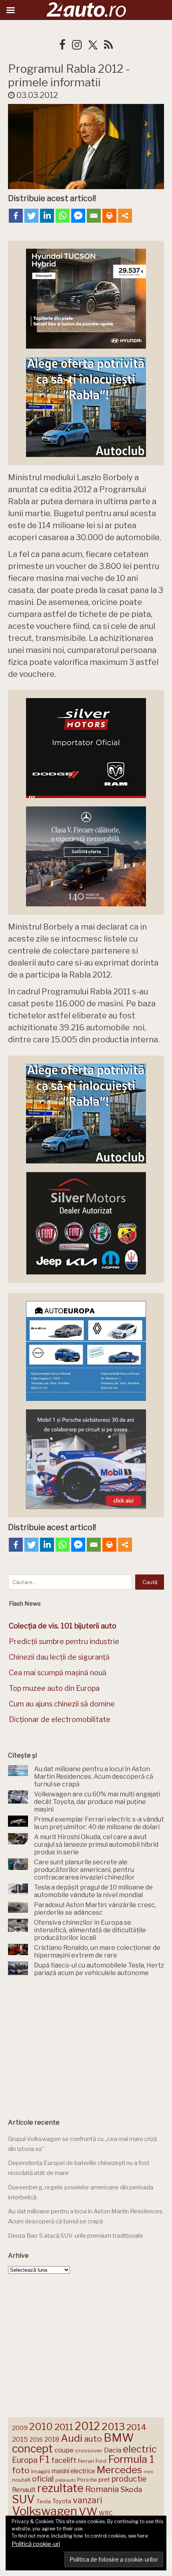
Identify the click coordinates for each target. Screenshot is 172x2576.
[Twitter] (31, 216)
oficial (43, 2479)
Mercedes (119, 2470)
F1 (44, 2459)
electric (140, 2449)
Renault (24, 2490)
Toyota (62, 2501)
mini (148, 2472)
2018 (52, 2439)
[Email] (94, 216)
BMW (119, 2438)
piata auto (65, 2480)
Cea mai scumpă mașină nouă (58, 1673)
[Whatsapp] (63, 216)
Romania (102, 2489)
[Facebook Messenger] (78, 216)
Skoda (131, 2489)
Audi (72, 2438)
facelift (64, 2460)
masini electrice (73, 2471)
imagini (41, 2471)
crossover (89, 2450)
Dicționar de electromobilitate (60, 1719)
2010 (41, 2427)
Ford (101, 2461)
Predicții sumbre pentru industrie (64, 1641)
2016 (36, 2439)
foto (21, 2470)
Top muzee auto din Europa (54, 1688)
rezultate (60, 2488)
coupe (64, 2450)
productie (129, 2479)
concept (32, 2449)
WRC (106, 2513)
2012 (87, 2426)
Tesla (44, 2501)
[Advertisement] (86, 2045)
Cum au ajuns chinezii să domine (62, 1704)
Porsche (87, 2480)
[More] (125, 216)
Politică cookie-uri (36, 2544)
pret (104, 2479)
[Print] (109, 216)
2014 (136, 2427)
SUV (23, 2499)
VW (88, 2511)
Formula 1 (131, 2459)
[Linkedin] (47, 216)
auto (93, 2439)
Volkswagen (45, 2511)
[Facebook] (16, 216)
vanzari (87, 2500)
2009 (20, 2428)
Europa (25, 2460)
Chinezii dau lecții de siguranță (59, 1657)
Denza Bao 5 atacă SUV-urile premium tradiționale (76, 2236)
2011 (64, 2427)
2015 (20, 2439)
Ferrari (86, 2461)
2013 (113, 2426)
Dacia (113, 2450)
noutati (21, 2480)
